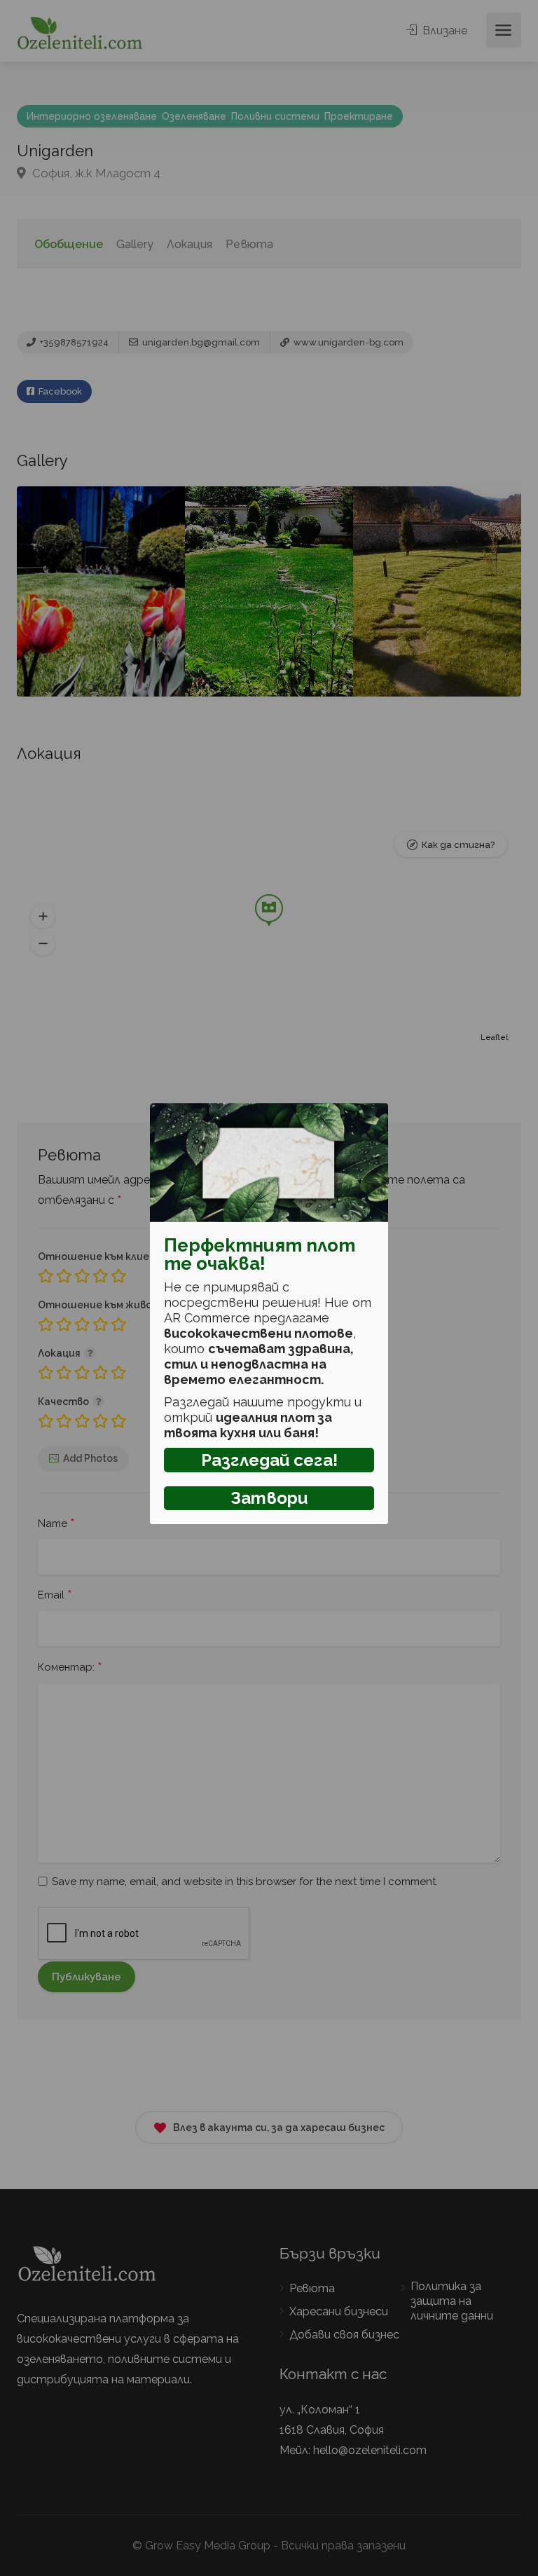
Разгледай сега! (269, 1460)
